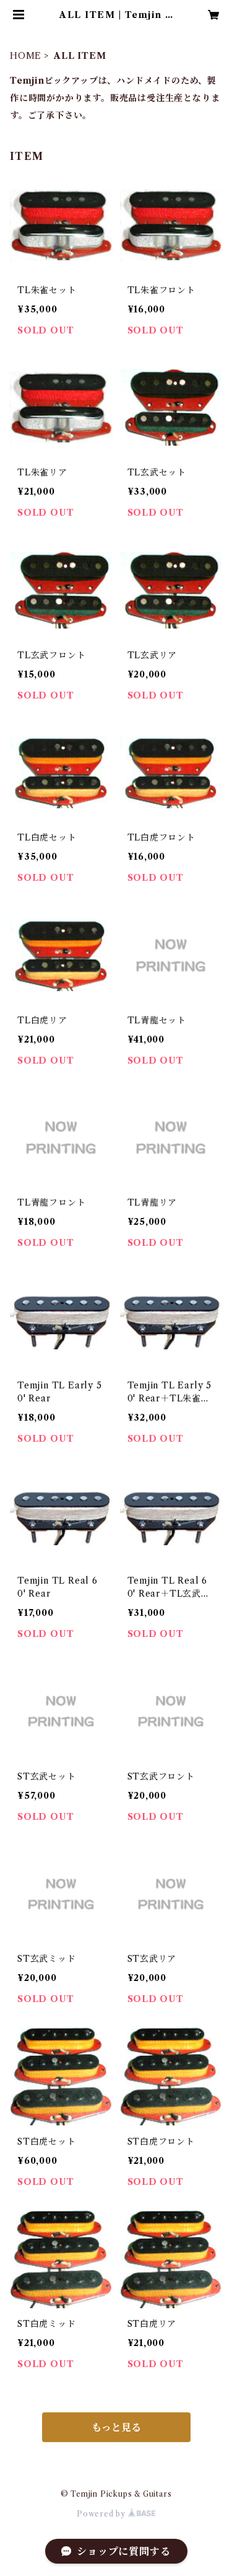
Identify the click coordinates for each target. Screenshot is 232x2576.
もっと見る (116, 2427)
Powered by (102, 2514)
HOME (26, 56)
